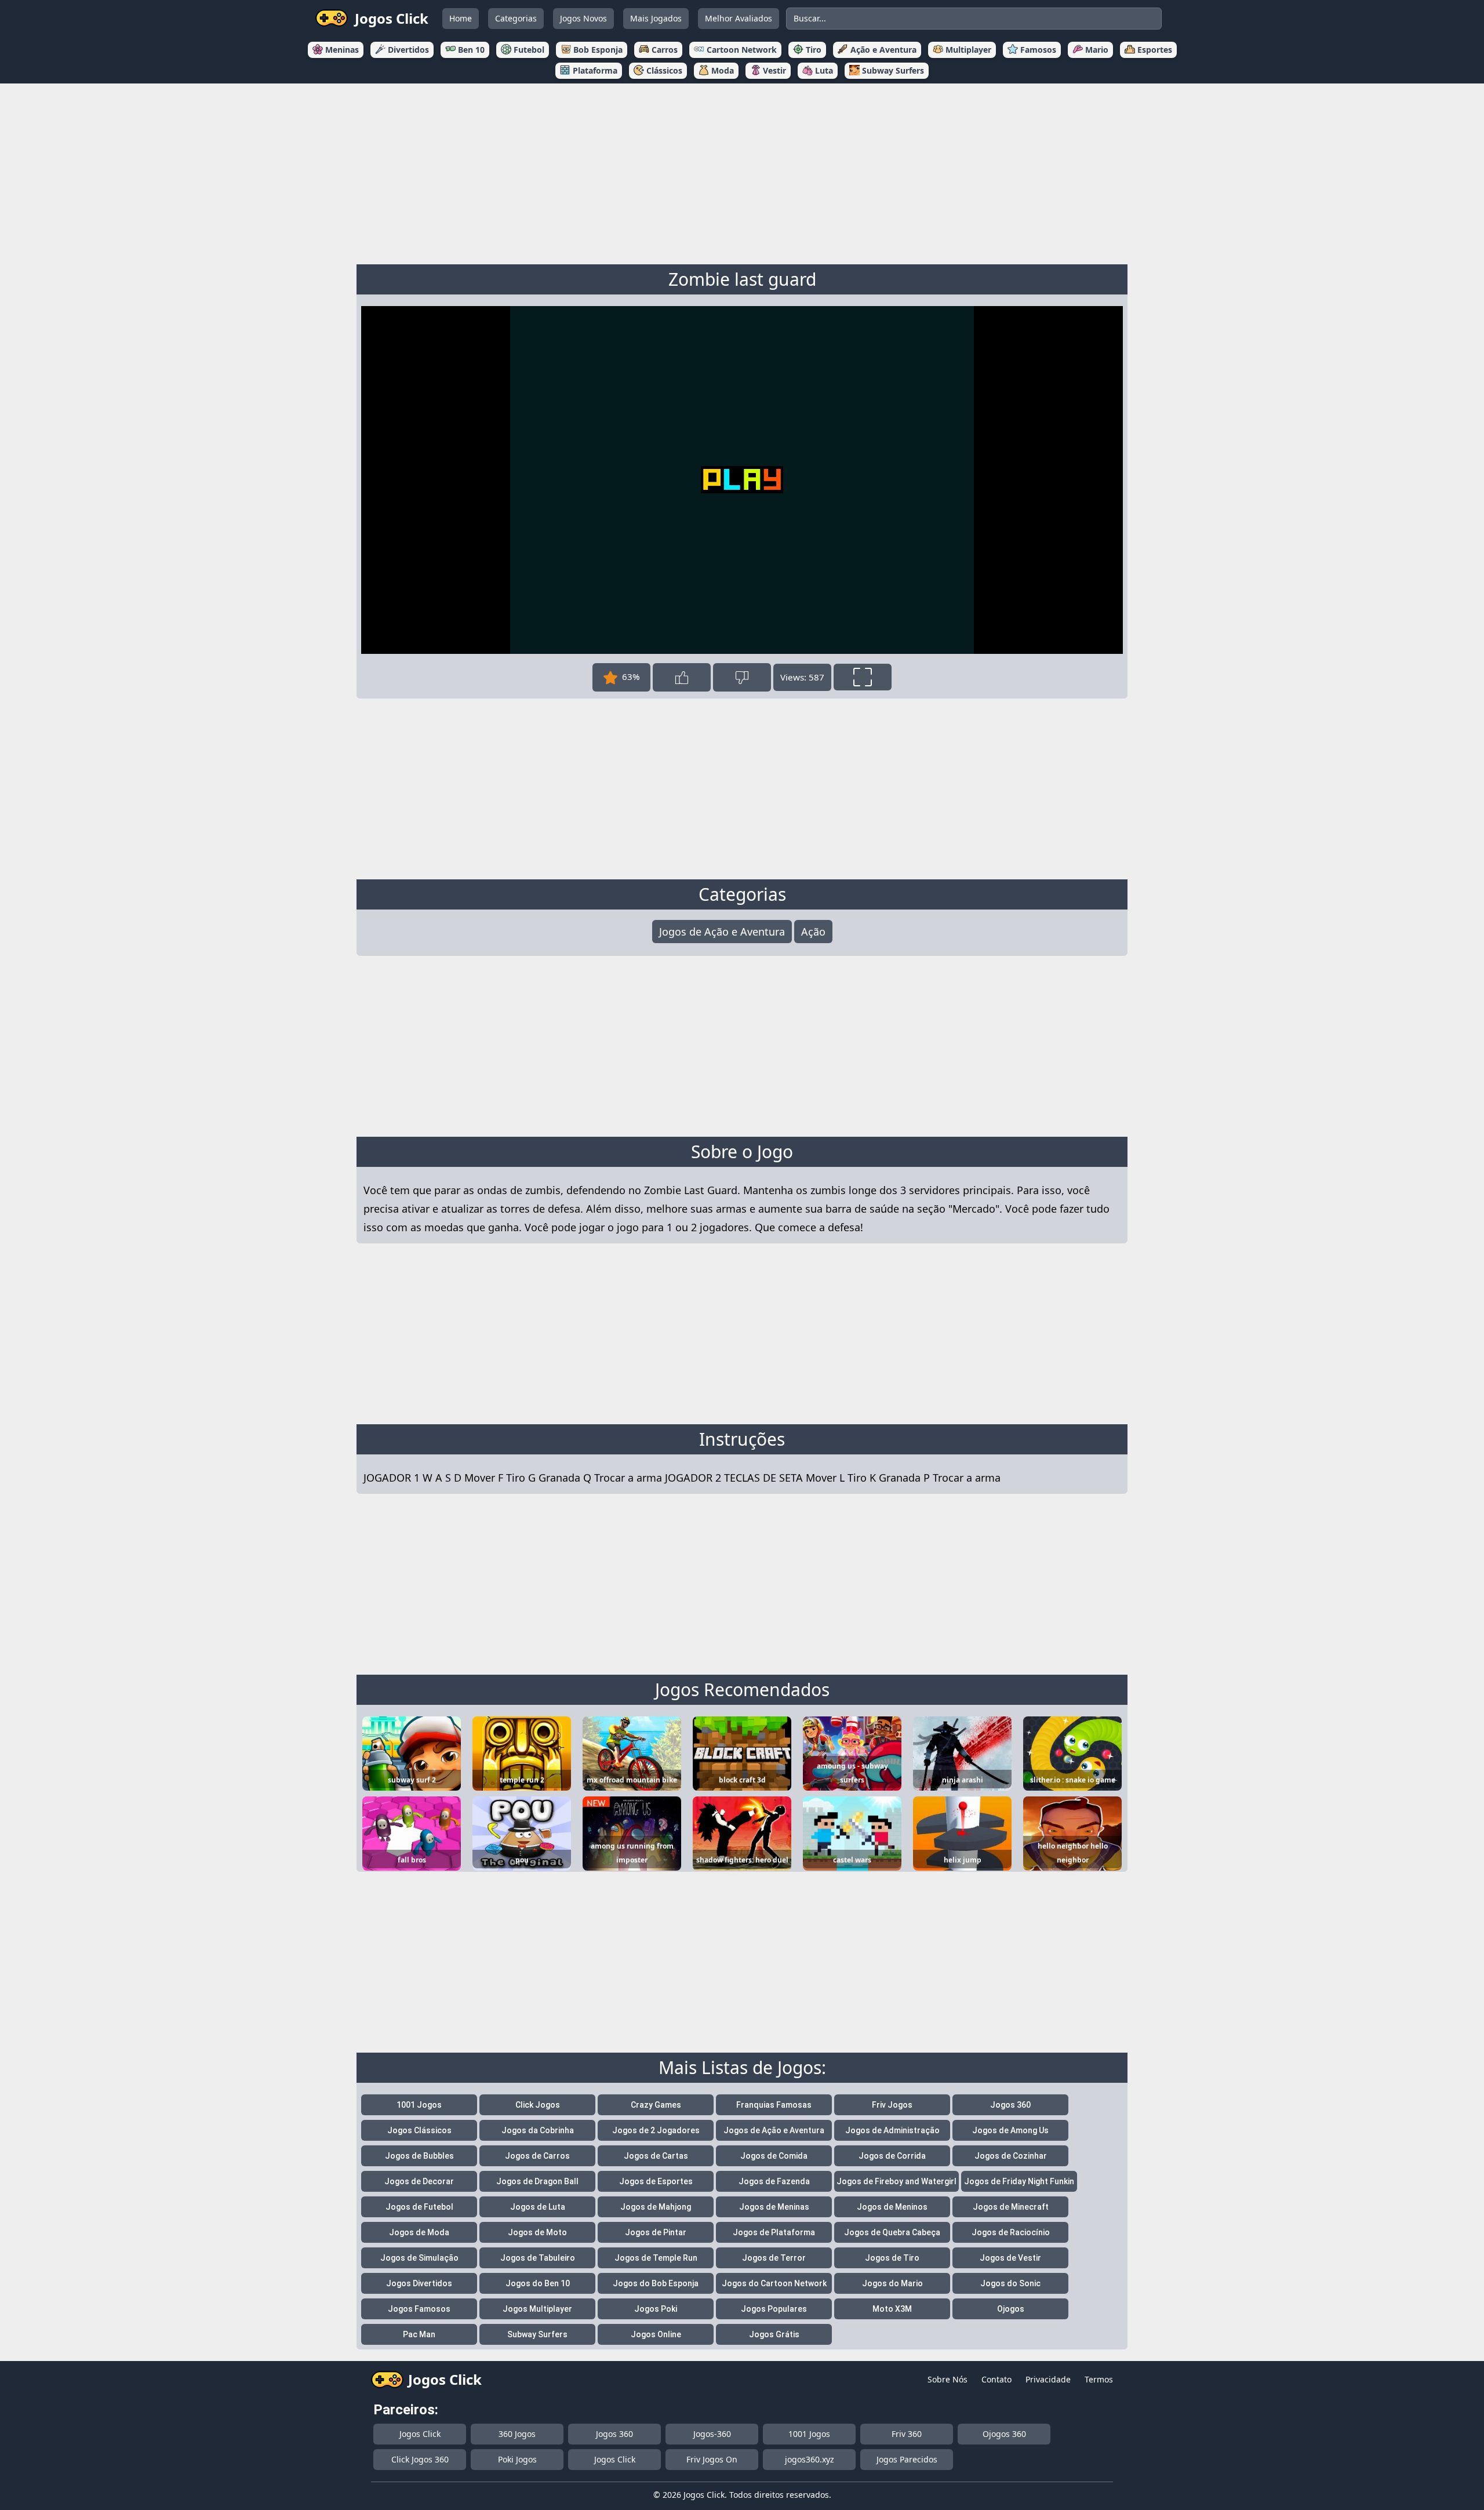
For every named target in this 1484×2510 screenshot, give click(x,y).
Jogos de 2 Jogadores (656, 2130)
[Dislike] (742, 677)
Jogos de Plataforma (774, 2232)
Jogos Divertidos (419, 2283)
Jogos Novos (583, 18)
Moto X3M (892, 2309)
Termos (1099, 2379)
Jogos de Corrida (892, 2156)
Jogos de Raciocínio (1011, 2232)
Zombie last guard (742, 279)
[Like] (682, 677)
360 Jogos (517, 2434)
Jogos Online (656, 2334)
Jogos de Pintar (656, 2232)
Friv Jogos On (712, 2459)
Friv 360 (907, 2434)
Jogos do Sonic (1010, 2283)
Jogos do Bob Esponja (656, 2283)
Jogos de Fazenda (774, 2181)
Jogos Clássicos (419, 2130)
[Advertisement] (742, 172)
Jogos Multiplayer (537, 2309)
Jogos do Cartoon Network (774, 2283)
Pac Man (419, 2334)
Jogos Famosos (419, 2309)
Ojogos (1011, 2309)
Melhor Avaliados (739, 18)
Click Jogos (538, 2105)
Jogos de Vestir (1010, 2258)
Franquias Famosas (774, 2105)
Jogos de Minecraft (1011, 2207)
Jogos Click (420, 2434)
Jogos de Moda (419, 2232)
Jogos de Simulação (419, 2258)
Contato (996, 2379)
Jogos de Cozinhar (1011, 2156)
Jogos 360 (1010, 2105)
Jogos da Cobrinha (538, 2130)
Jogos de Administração (892, 2130)
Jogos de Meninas (774, 2207)
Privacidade (1048, 2379)
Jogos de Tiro (892, 2258)
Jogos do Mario (892, 2283)
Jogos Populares (774, 2309)
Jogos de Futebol (419, 2207)
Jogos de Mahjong (656, 2207)
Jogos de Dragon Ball (537, 2181)
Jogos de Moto (537, 2232)
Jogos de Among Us (1010, 2130)
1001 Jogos (419, 2105)
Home (461, 18)
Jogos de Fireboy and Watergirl (896, 2181)
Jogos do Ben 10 (538, 2283)
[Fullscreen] (863, 677)
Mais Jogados (656, 18)
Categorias (516, 18)
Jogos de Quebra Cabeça (892, 2232)
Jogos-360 (712, 2434)
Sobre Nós (947, 2379)
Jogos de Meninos (892, 2207)
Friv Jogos (892, 2105)
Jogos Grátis (774, 2334)
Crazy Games (656, 2105)
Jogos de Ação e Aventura (722, 932)
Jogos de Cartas (656, 2156)
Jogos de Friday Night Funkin (1019, 2181)
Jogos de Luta (538, 2207)
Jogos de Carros (537, 2156)
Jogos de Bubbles (419, 2156)
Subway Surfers (537, 2334)
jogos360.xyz (810, 2459)
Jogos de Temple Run (656, 2258)
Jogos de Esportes (656, 2181)
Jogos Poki (656, 2309)
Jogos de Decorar (419, 2181)
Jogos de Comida (774, 2156)
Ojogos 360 (1004, 2434)
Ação (813, 932)
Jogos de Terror (774, 2258)
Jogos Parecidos (907, 2459)
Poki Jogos (517, 2459)
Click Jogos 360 (420, 2459)
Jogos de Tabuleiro (538, 2258)
